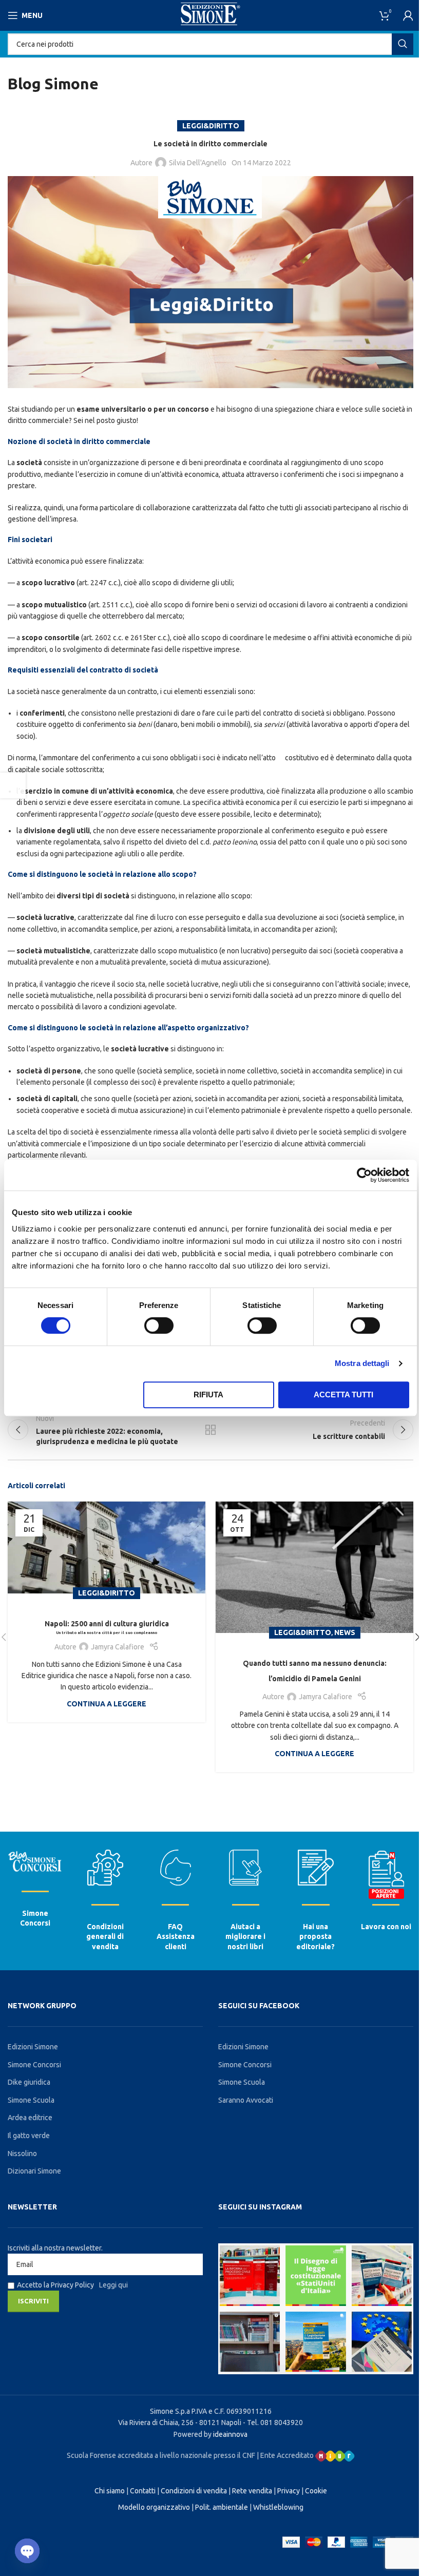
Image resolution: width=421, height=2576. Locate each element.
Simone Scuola (31, 2100)
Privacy (289, 2491)
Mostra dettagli (362, 1363)
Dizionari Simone (34, 2171)
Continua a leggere (107, 1704)
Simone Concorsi (34, 2065)
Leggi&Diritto (211, 126)
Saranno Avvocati (246, 2100)
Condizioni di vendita (194, 2491)
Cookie (316, 2491)
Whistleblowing (278, 2507)
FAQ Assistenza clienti (176, 1937)
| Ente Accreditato (286, 2455)
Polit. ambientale (222, 2507)
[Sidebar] (13, 785)
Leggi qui (113, 2285)
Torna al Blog (210, 1430)
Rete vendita (252, 2491)
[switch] (159, 1325)
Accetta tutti (343, 1395)
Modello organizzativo (154, 2507)
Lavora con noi (386, 1927)
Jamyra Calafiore (118, 1647)
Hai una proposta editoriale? (315, 1937)
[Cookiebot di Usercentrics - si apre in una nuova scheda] (364, 1175)
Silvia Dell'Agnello (198, 163)
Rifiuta (208, 1395)
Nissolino (22, 2154)
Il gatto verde (29, 2136)
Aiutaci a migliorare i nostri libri (245, 1937)
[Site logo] (211, 15)
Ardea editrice (30, 2118)
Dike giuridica (29, 2082)
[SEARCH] (403, 44)
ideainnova (230, 2434)
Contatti (143, 2491)
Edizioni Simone (33, 2047)
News (345, 1632)
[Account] (408, 15)
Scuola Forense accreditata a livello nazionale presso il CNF (161, 2455)
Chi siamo (110, 2491)
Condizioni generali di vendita (105, 1937)
